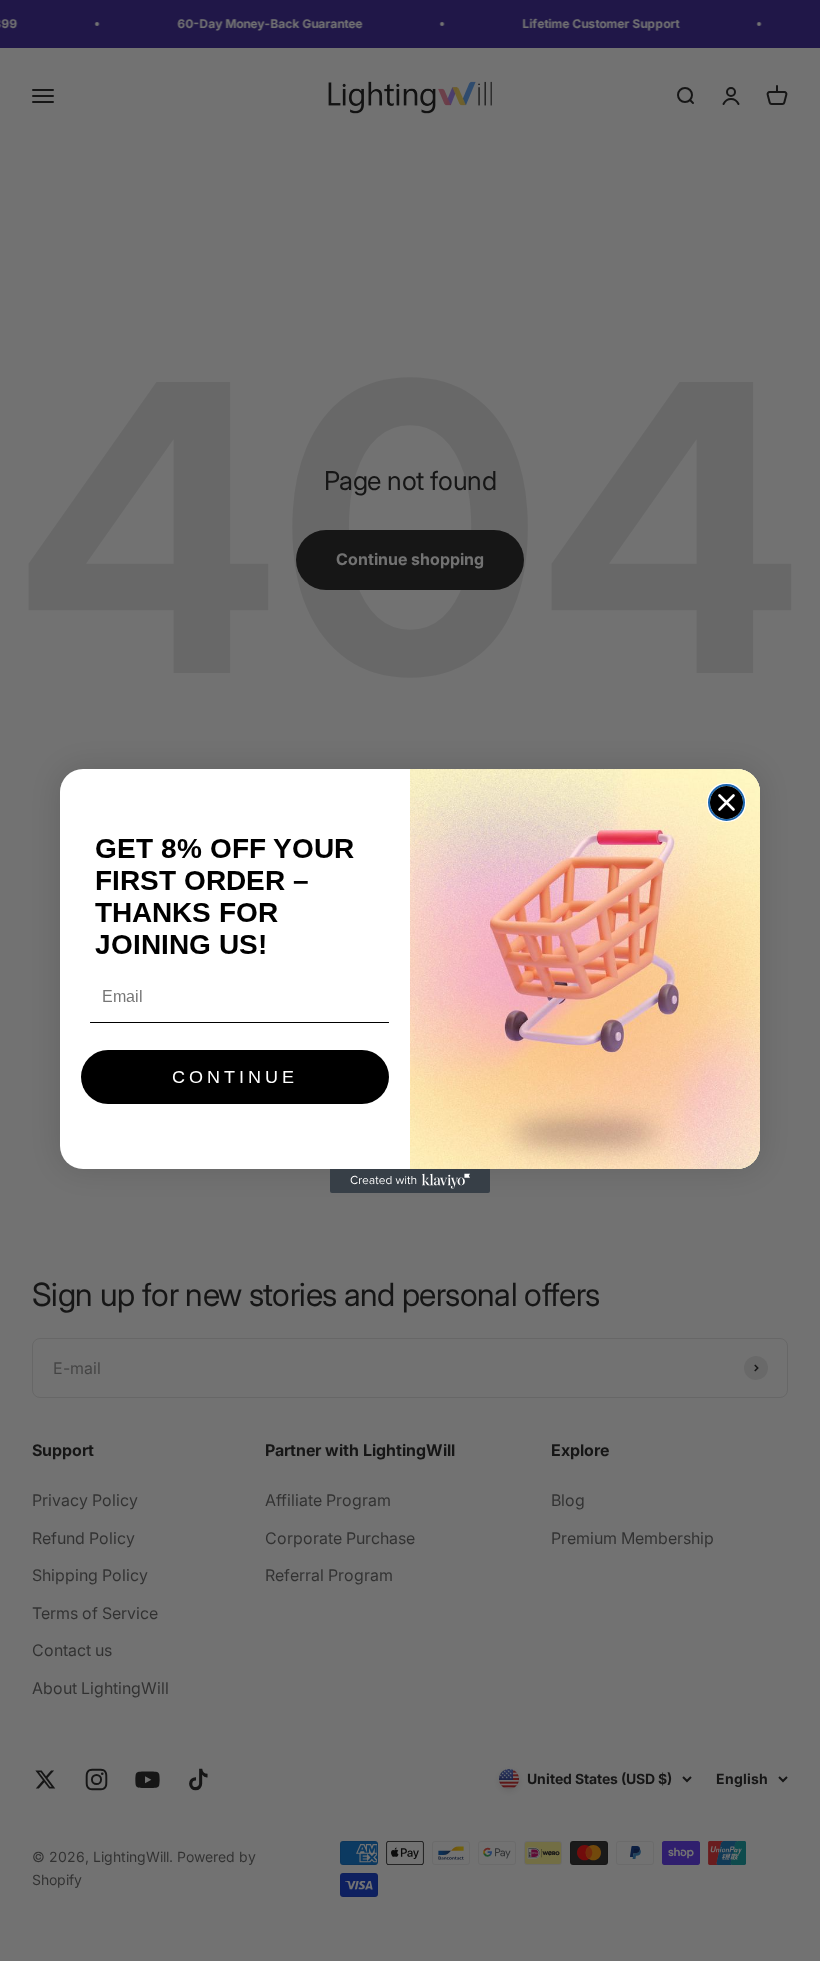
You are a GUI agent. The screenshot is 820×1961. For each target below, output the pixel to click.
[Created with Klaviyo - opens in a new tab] (410, 1181)
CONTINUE (235, 1077)
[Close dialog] (726, 802)
